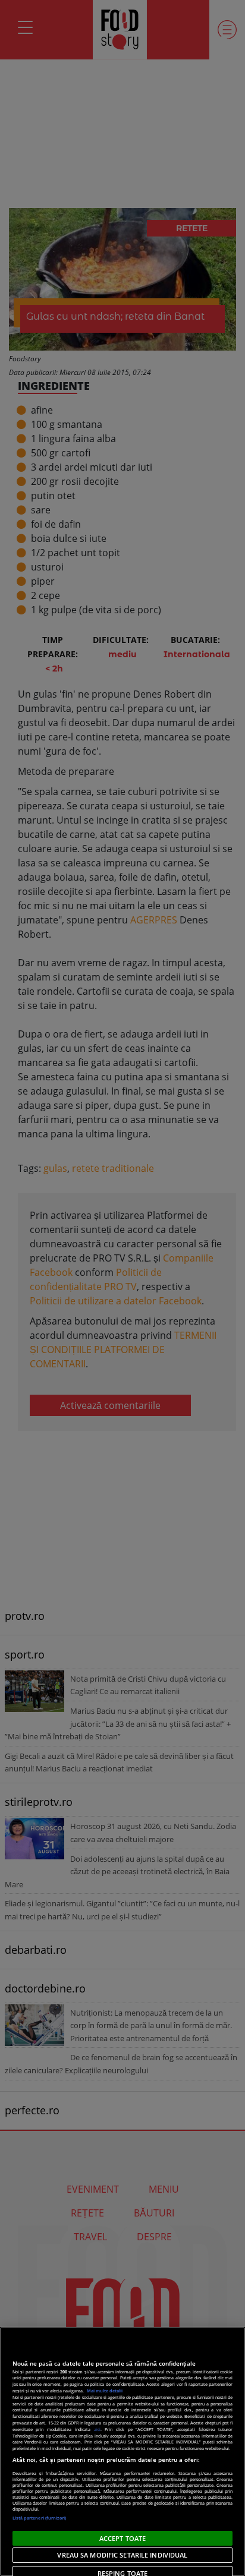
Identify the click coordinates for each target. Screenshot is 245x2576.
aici (97, 2429)
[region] (122, 2452)
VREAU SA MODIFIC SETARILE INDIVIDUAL (122, 2555)
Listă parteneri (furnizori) (40, 2518)
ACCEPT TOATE (122, 2538)
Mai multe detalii (105, 2391)
